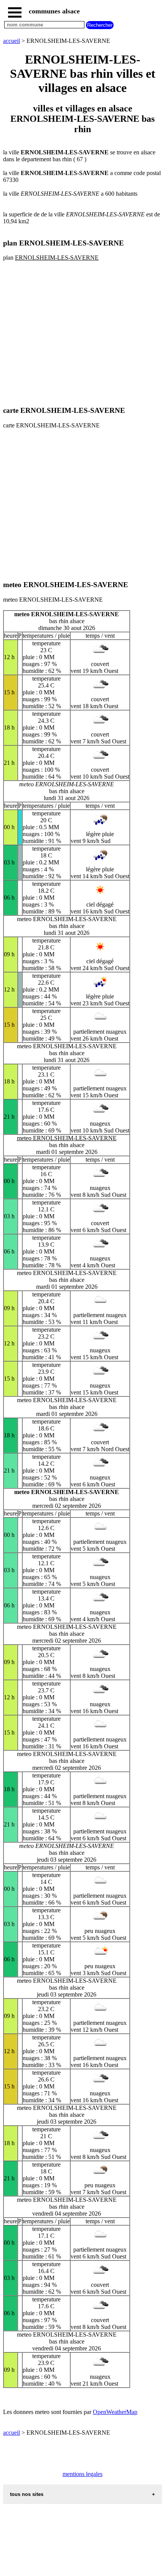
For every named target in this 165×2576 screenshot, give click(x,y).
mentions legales (82, 2474)
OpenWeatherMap (115, 2412)
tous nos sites (27, 2494)
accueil (12, 41)
